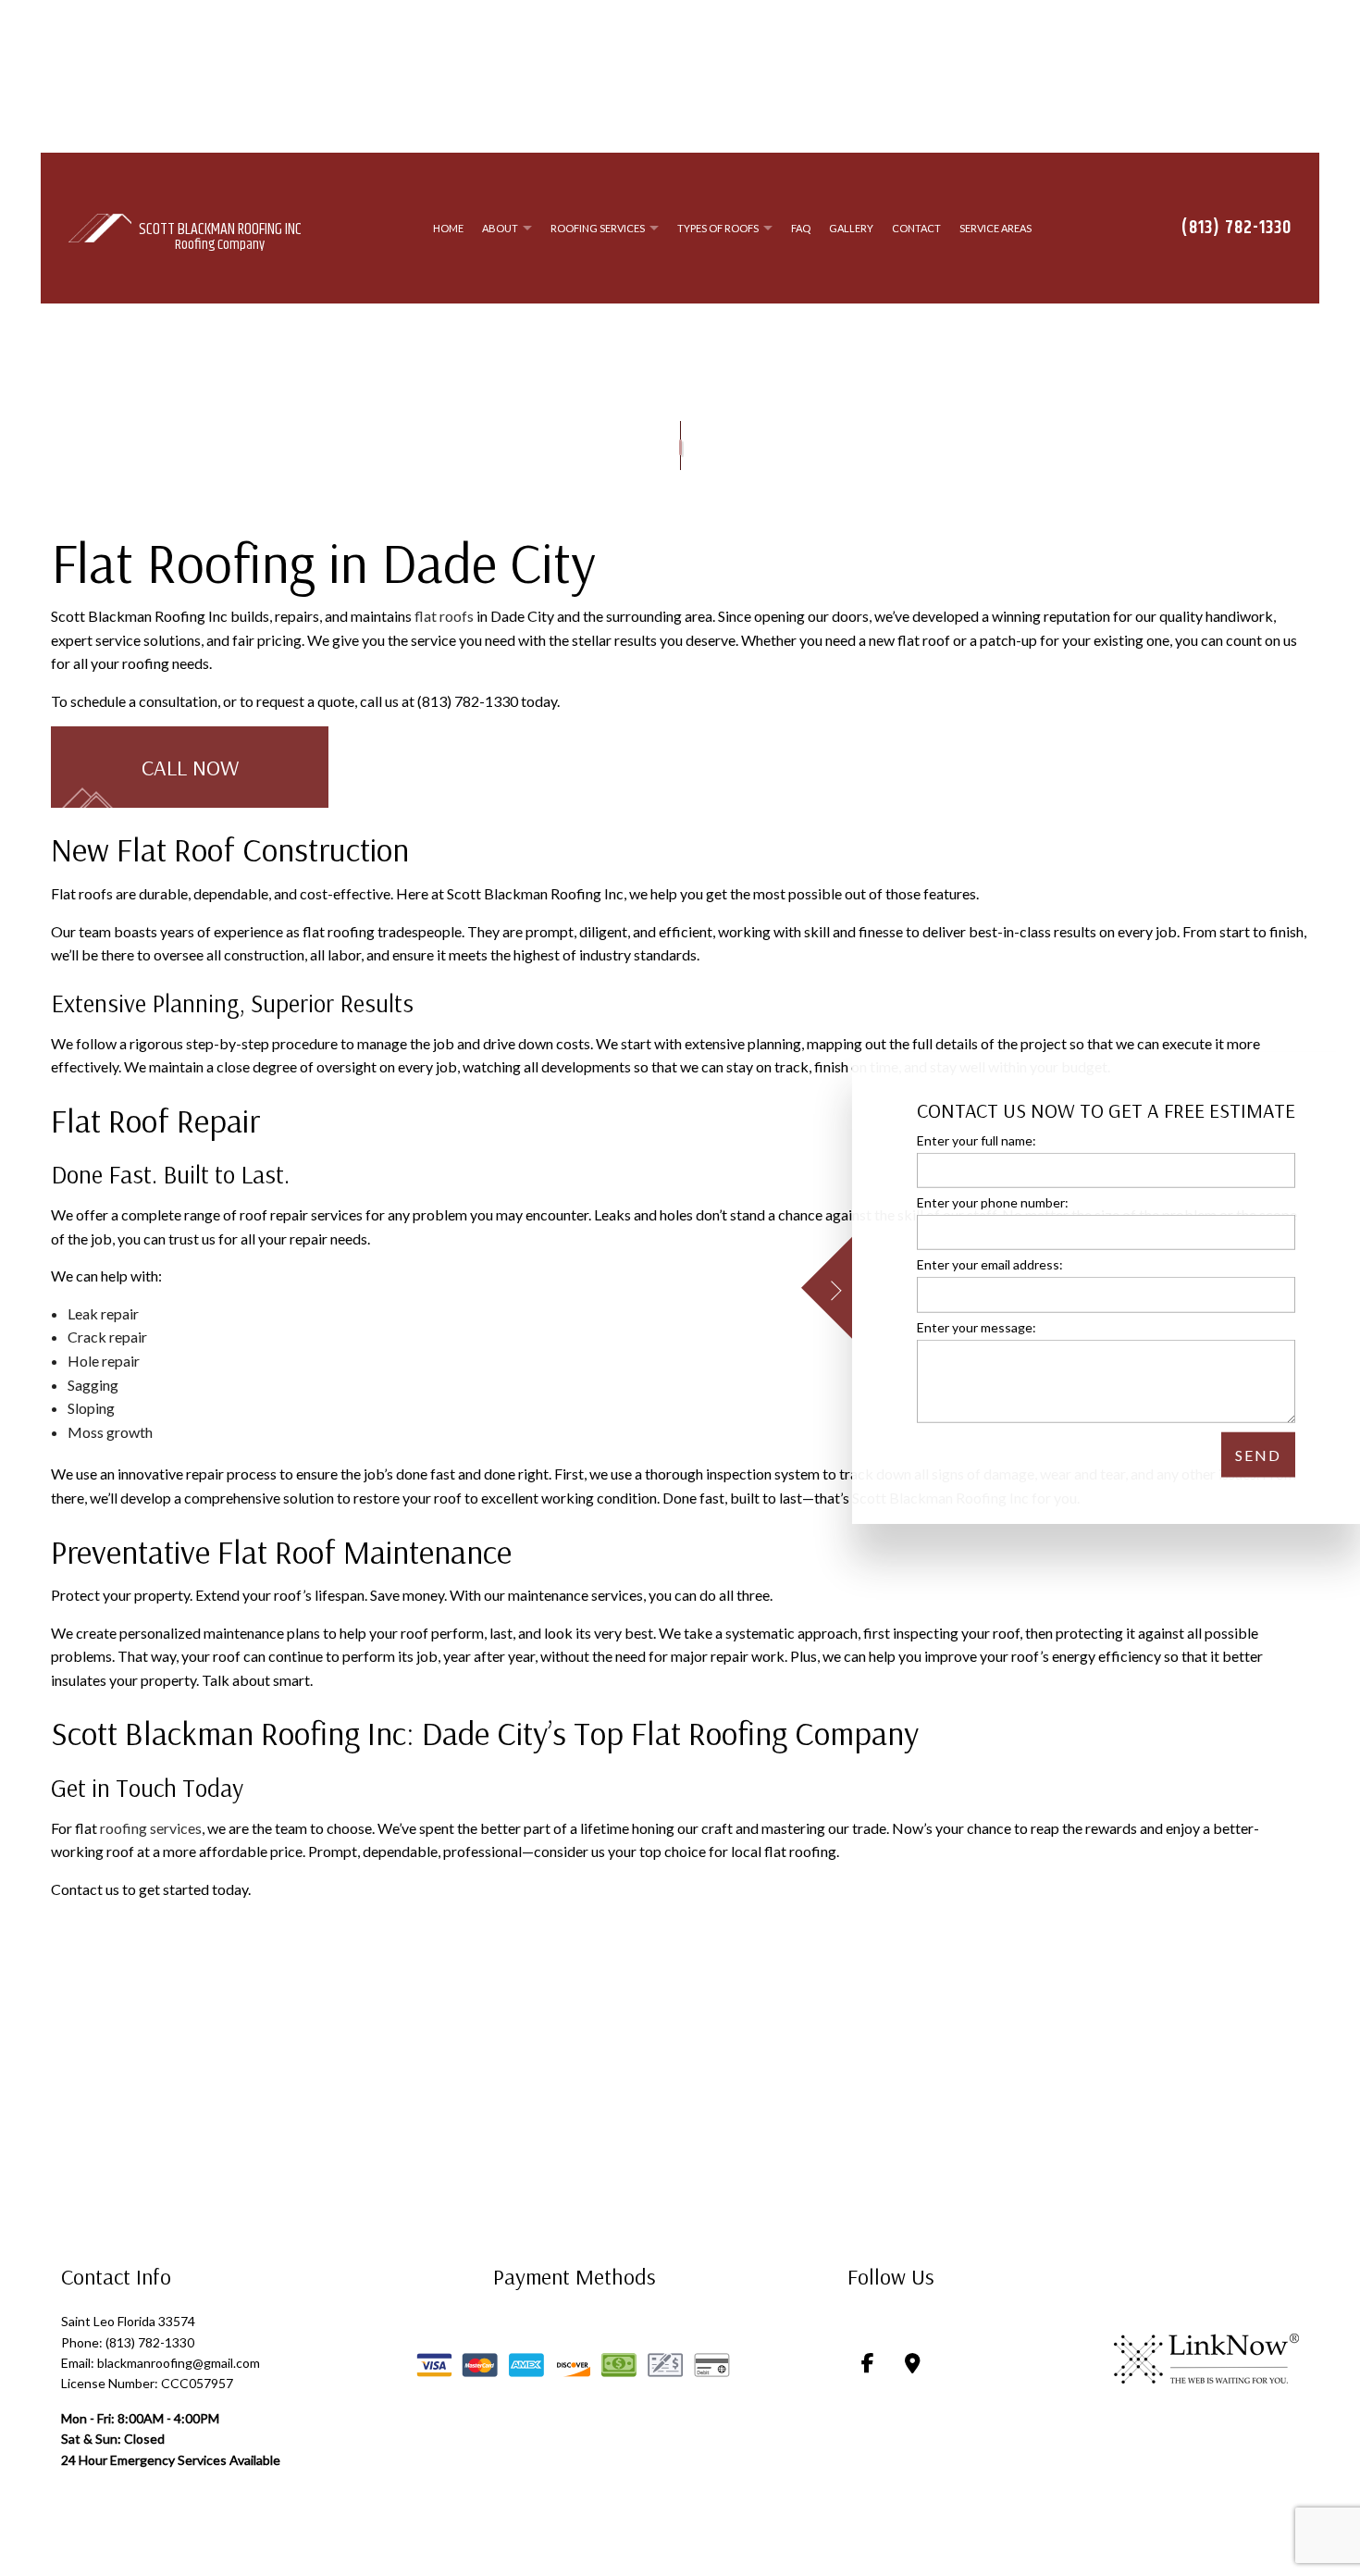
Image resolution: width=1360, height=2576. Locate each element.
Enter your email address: (990, 1264)
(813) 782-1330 (1236, 230)
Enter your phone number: (993, 1202)
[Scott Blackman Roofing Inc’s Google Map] (913, 2369)
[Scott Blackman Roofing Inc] (100, 228)
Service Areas (995, 230)
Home (448, 230)
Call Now (190, 772)
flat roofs (444, 620)
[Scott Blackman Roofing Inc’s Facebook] (868, 2369)
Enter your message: (977, 1326)
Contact (916, 230)
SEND (1258, 1454)
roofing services (151, 1832)
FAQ (801, 230)
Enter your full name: (977, 1140)
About (500, 230)
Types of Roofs (718, 230)
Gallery (851, 230)
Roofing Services (598, 230)
